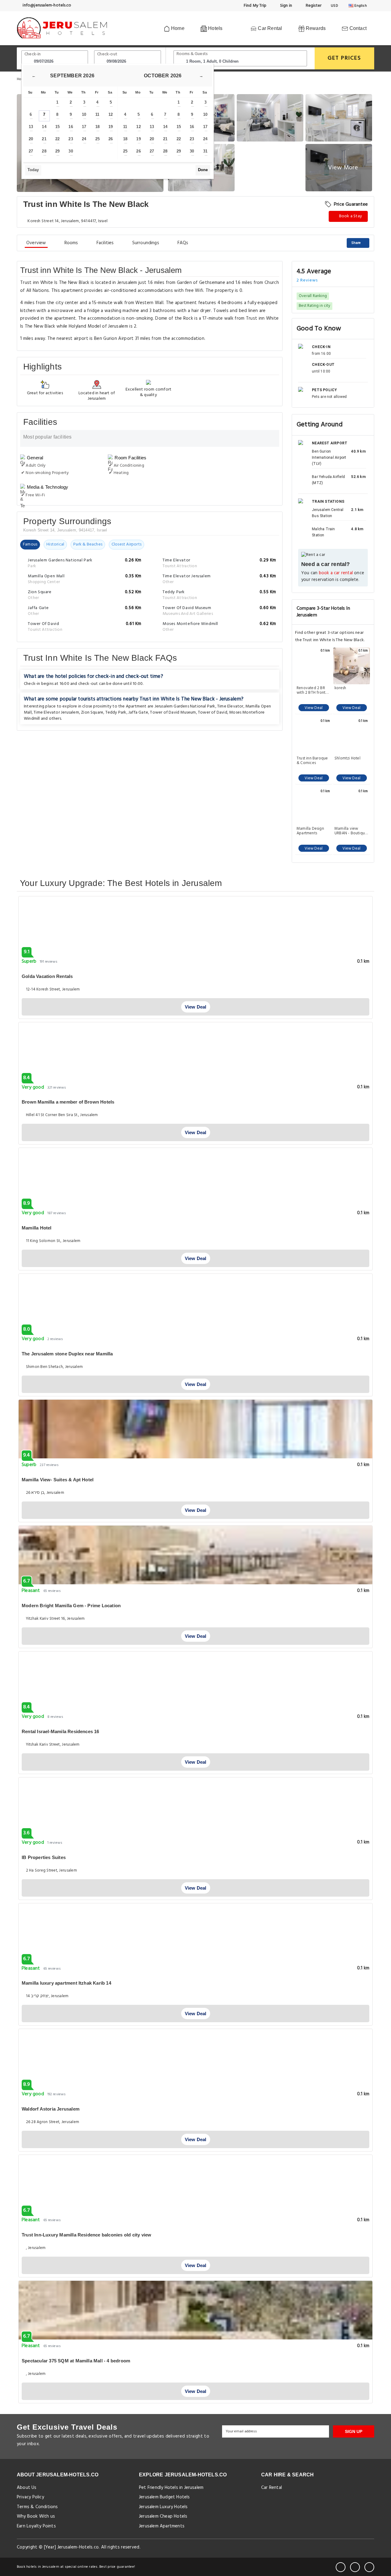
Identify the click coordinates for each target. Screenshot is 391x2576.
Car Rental (269, 28)
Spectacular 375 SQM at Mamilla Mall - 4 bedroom (76, 2361)
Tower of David (213, 713)
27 (31, 151)
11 (97, 114)
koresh (340, 689)
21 (44, 139)
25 (97, 139)
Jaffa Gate (138, 713)
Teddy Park (116, 713)
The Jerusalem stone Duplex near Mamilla (67, 1354)
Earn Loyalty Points (36, 2526)
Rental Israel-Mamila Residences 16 (60, 1731)
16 (71, 127)
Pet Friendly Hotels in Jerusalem (171, 2488)
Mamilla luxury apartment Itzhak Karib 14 (66, 1983)
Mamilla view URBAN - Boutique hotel (351, 831)
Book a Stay (350, 216)
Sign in (285, 6)
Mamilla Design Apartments (310, 831)
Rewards (315, 28)
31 (205, 151)
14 (44, 127)
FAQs (183, 243)
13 (31, 127)
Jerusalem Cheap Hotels (163, 2516)
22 (57, 139)
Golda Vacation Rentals (47, 976)
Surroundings (146, 243)
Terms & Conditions (37, 2507)
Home (177, 28)
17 (84, 127)
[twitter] (355, 2567)
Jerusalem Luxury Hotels (163, 2507)
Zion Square (92, 713)
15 (57, 127)
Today (33, 170)
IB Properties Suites (44, 1857)
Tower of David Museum (173, 713)
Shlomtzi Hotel (347, 759)
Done (203, 170)
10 (84, 114)
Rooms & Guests (192, 54)
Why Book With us (36, 2516)
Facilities (105, 243)
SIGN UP (354, 2431)
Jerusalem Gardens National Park (185, 706)
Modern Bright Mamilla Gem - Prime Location (71, 1606)
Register (313, 6)
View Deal (314, 708)
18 (97, 127)
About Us (27, 2488)
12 (111, 114)
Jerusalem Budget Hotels (164, 2497)
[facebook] (341, 2567)
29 (57, 151)
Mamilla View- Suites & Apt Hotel (58, 1480)
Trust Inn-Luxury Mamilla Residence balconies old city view (86, 2235)
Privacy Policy (30, 2497)
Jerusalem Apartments (162, 2526)
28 (44, 151)
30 (71, 151)
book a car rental (336, 573)
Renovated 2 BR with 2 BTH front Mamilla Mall (311, 690)
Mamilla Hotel (37, 1228)
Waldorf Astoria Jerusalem (51, 2109)
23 (71, 139)
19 (111, 127)
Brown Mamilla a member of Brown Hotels (68, 1102)
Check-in (33, 54)
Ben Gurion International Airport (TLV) (329, 458)
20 (31, 139)
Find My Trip (255, 6)
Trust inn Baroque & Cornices (312, 761)
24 (84, 139)
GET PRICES (344, 58)
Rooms (71, 243)
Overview (36, 243)
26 (111, 139)
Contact (357, 28)
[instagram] (369, 2567)
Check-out (107, 54)
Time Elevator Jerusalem (56, 713)
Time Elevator (230, 706)
